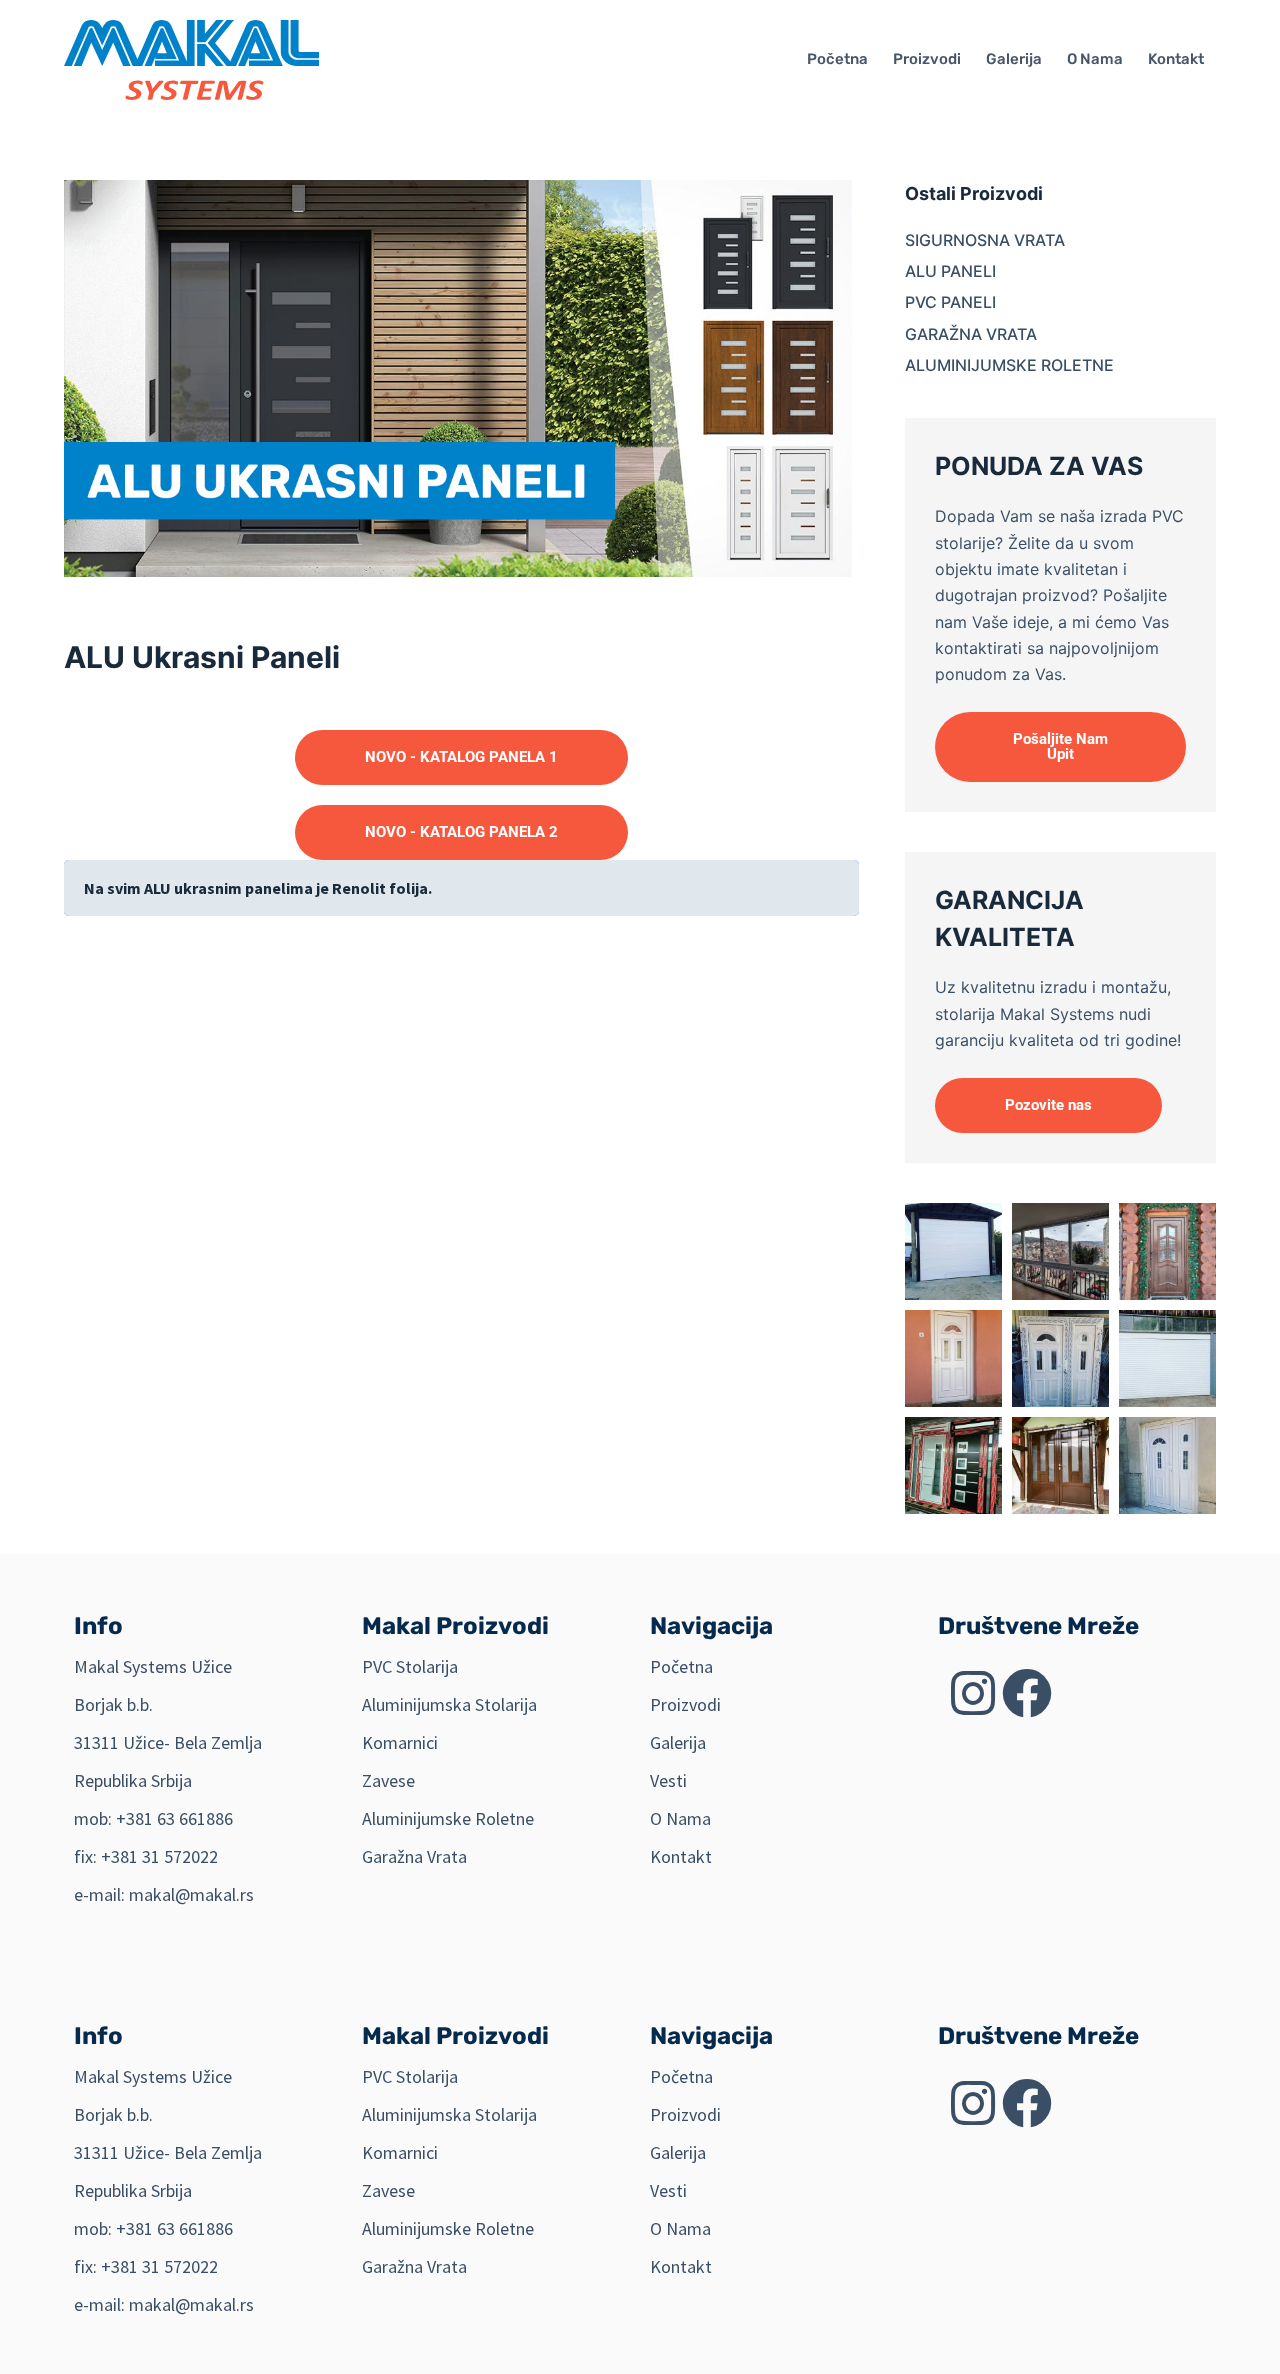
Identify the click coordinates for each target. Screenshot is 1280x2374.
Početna (681, 1666)
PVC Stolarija (410, 1666)
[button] (1060, 747)
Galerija (678, 1742)
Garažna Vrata (414, 1856)
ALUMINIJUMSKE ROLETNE (1009, 365)
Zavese (388, 1780)
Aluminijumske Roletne (448, 1818)
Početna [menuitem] (837, 59)
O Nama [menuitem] (1095, 59)
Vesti (668, 1780)
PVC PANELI (950, 302)
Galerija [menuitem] (1014, 59)
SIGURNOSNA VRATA (985, 240)
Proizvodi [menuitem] (927, 59)
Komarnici (400, 1742)
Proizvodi (685, 1704)
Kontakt (681, 1856)
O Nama (680, 1818)
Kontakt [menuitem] (1176, 59)
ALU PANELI (950, 271)
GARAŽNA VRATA (971, 334)
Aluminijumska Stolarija (449, 1704)
